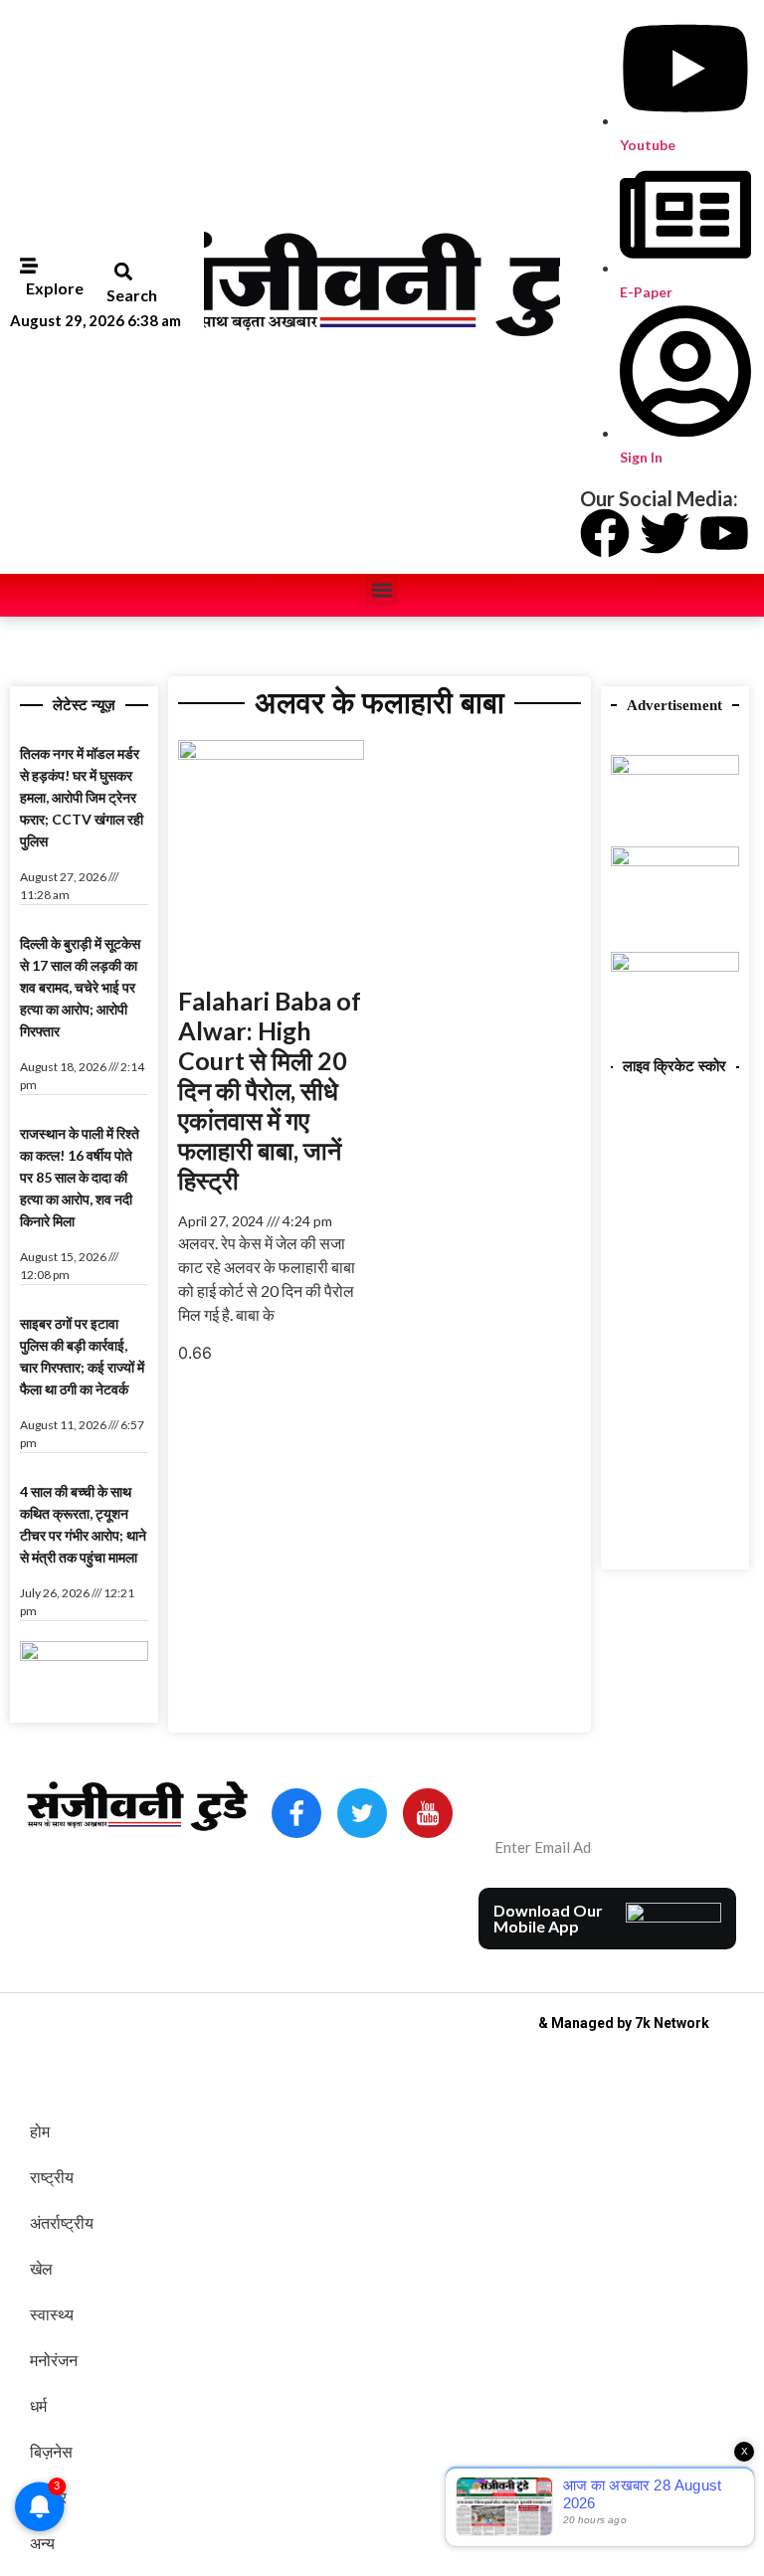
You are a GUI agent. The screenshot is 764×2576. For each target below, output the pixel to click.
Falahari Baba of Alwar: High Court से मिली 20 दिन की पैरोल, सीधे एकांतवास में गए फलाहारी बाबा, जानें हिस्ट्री (270, 1090)
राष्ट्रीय (52, 2177)
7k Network (672, 2023)
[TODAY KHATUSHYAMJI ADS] (675, 860)
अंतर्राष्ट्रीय (62, 2223)
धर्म (38, 2406)
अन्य (42, 2543)
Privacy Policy (322, 1953)
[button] (123, 271)
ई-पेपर (48, 2497)
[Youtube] (724, 533)
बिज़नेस (51, 2452)
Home (295, 1898)
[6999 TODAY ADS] (84, 1655)
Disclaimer (397, 1926)
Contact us (313, 1926)
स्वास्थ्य (52, 2314)
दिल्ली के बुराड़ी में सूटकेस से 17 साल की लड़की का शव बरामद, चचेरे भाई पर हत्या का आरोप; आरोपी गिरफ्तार (80, 987)
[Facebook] (605, 533)
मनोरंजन (54, 2360)
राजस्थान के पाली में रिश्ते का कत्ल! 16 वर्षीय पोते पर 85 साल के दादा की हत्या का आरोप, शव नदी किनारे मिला (80, 1177)
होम (40, 2131)
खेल (41, 2269)
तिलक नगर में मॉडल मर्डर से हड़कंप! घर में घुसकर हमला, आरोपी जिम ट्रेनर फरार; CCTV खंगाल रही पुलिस (82, 797)
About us (357, 1898)
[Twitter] (665, 533)
